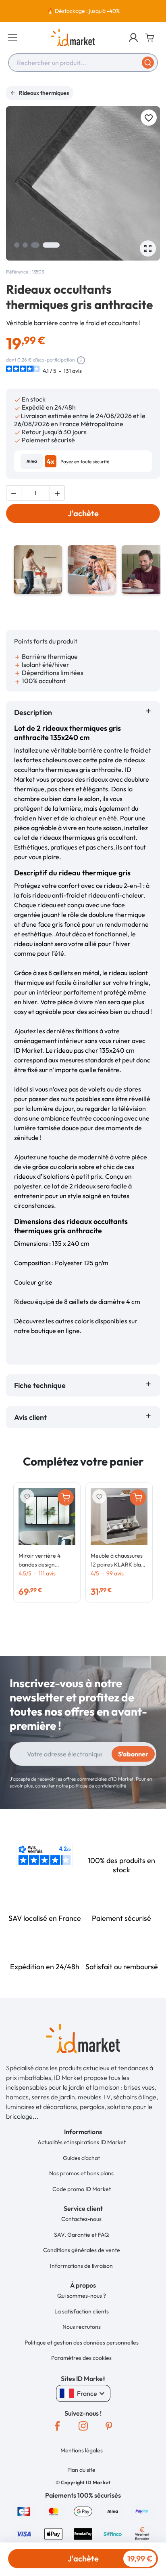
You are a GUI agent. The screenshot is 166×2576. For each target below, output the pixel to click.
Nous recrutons (82, 2327)
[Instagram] (83, 2426)
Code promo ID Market (82, 2189)
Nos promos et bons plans (81, 2173)
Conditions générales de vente (82, 2250)
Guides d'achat (81, 2158)
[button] (133, 38)
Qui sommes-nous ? (82, 2296)
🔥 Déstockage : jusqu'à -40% (83, 11)
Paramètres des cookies (81, 2358)
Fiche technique (40, 1385)
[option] (83, 11)
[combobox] (83, 63)
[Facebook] (57, 2426)
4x (51, 461)
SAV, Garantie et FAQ (81, 2235)
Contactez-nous (81, 2219)
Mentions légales (82, 2450)
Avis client (32, 1417)
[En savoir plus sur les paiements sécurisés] (24, 2510)
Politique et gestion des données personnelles (82, 2343)
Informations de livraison (81, 2266)
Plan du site (81, 2470)
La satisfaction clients (82, 2311)
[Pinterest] (109, 2426)
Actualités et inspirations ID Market (82, 2142)
